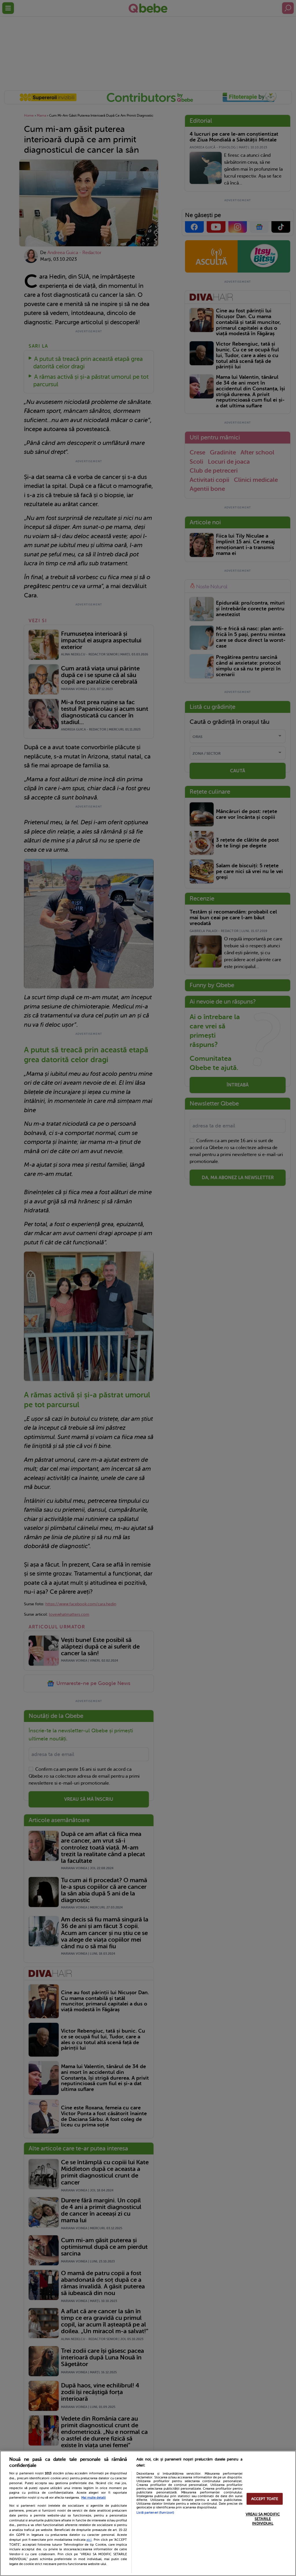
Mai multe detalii (94, 2498)
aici (89, 2540)
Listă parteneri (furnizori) (155, 2513)
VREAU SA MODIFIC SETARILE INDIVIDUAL (263, 2519)
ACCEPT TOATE (265, 2499)
